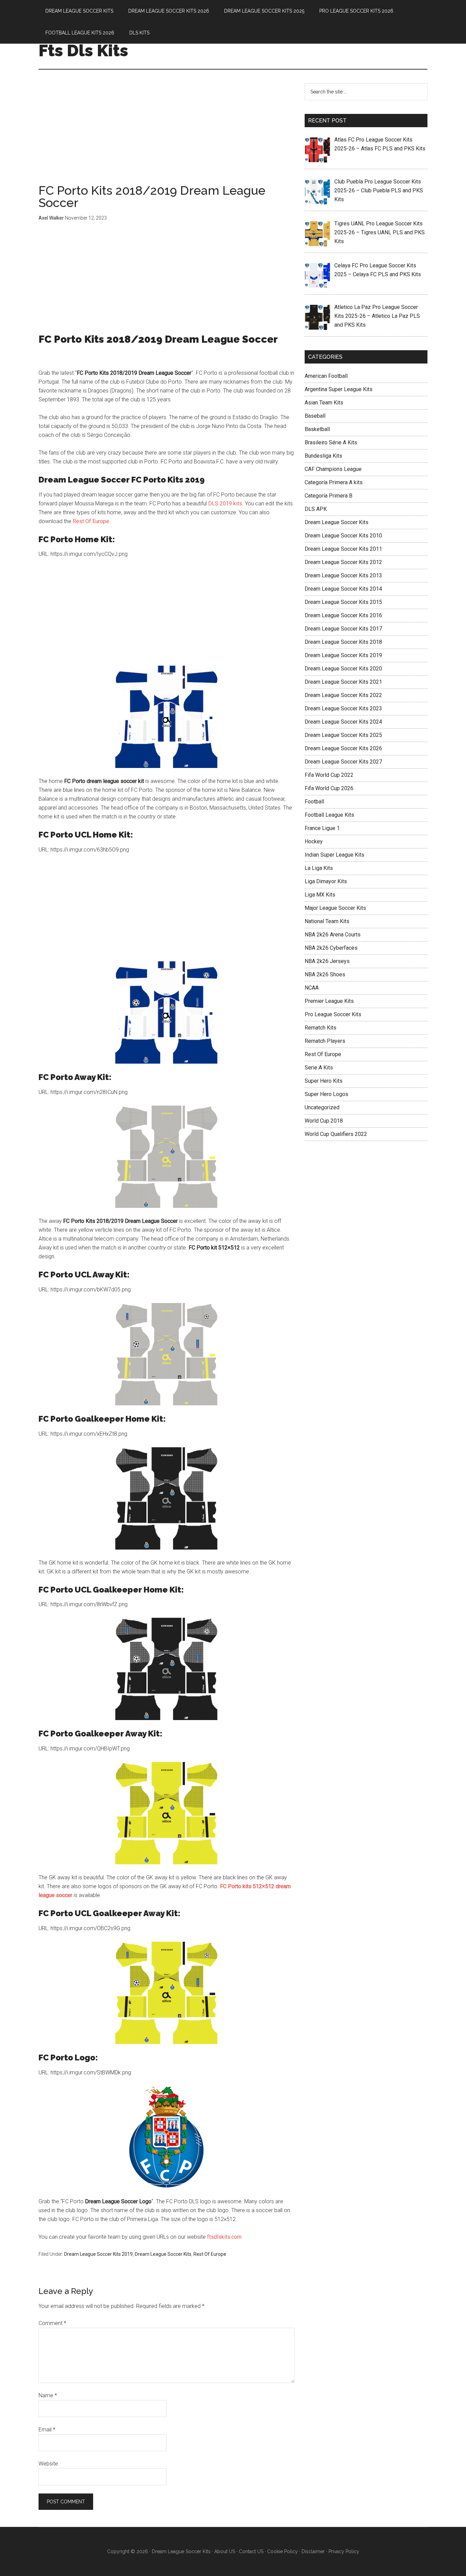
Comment (52, 2323)
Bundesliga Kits (323, 456)
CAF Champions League (333, 469)
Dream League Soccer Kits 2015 (343, 602)
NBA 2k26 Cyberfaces (331, 948)
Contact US (251, 2551)
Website (48, 2464)
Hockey (314, 841)
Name (48, 2395)
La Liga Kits (319, 868)
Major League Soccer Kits (335, 908)
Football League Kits (329, 815)
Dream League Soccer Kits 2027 (343, 762)
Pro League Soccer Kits (333, 1014)
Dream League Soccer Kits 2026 (343, 748)
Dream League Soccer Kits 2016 (343, 615)
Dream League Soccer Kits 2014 (343, 589)
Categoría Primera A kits (334, 482)
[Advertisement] (166, 134)
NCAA (312, 988)
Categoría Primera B (329, 496)
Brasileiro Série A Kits (331, 442)
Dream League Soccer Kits (163, 2254)
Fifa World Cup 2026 (329, 788)
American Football (326, 376)
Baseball (315, 416)
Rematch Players (325, 1041)
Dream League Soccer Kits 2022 (343, 695)
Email (47, 2430)
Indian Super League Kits (334, 855)
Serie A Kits (319, 1068)
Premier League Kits (329, 1001)
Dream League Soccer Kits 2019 (98, 2254)
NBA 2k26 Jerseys (327, 961)
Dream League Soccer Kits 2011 (343, 549)
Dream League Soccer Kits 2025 (343, 735)
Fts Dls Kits (83, 50)
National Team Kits (327, 921)
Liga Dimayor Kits (326, 881)
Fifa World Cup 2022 (329, 775)
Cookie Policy (282, 2551)
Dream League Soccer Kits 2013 (343, 575)
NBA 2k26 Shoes (325, 974)
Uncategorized (322, 1107)
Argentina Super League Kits (339, 389)
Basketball (317, 429)
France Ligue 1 (322, 828)
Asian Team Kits (324, 403)
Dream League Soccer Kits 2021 (343, 682)
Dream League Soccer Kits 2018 (343, 642)
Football (314, 802)
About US (225, 2551)
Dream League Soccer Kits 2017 (343, 629)
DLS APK (316, 509)
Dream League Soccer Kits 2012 (343, 562)
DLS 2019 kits (225, 504)
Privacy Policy (344, 2551)
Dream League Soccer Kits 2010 (343, 536)
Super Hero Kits (324, 1081)
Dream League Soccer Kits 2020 (343, 669)
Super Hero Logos (326, 1094)
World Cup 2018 (324, 1121)
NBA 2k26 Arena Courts (333, 935)
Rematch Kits (321, 1028)
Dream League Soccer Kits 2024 (343, 722)
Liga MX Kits (320, 895)
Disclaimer (313, 2551)
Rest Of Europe (91, 521)
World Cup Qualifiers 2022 (336, 1134)
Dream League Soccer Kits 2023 (343, 708)
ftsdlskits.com (224, 2237)
